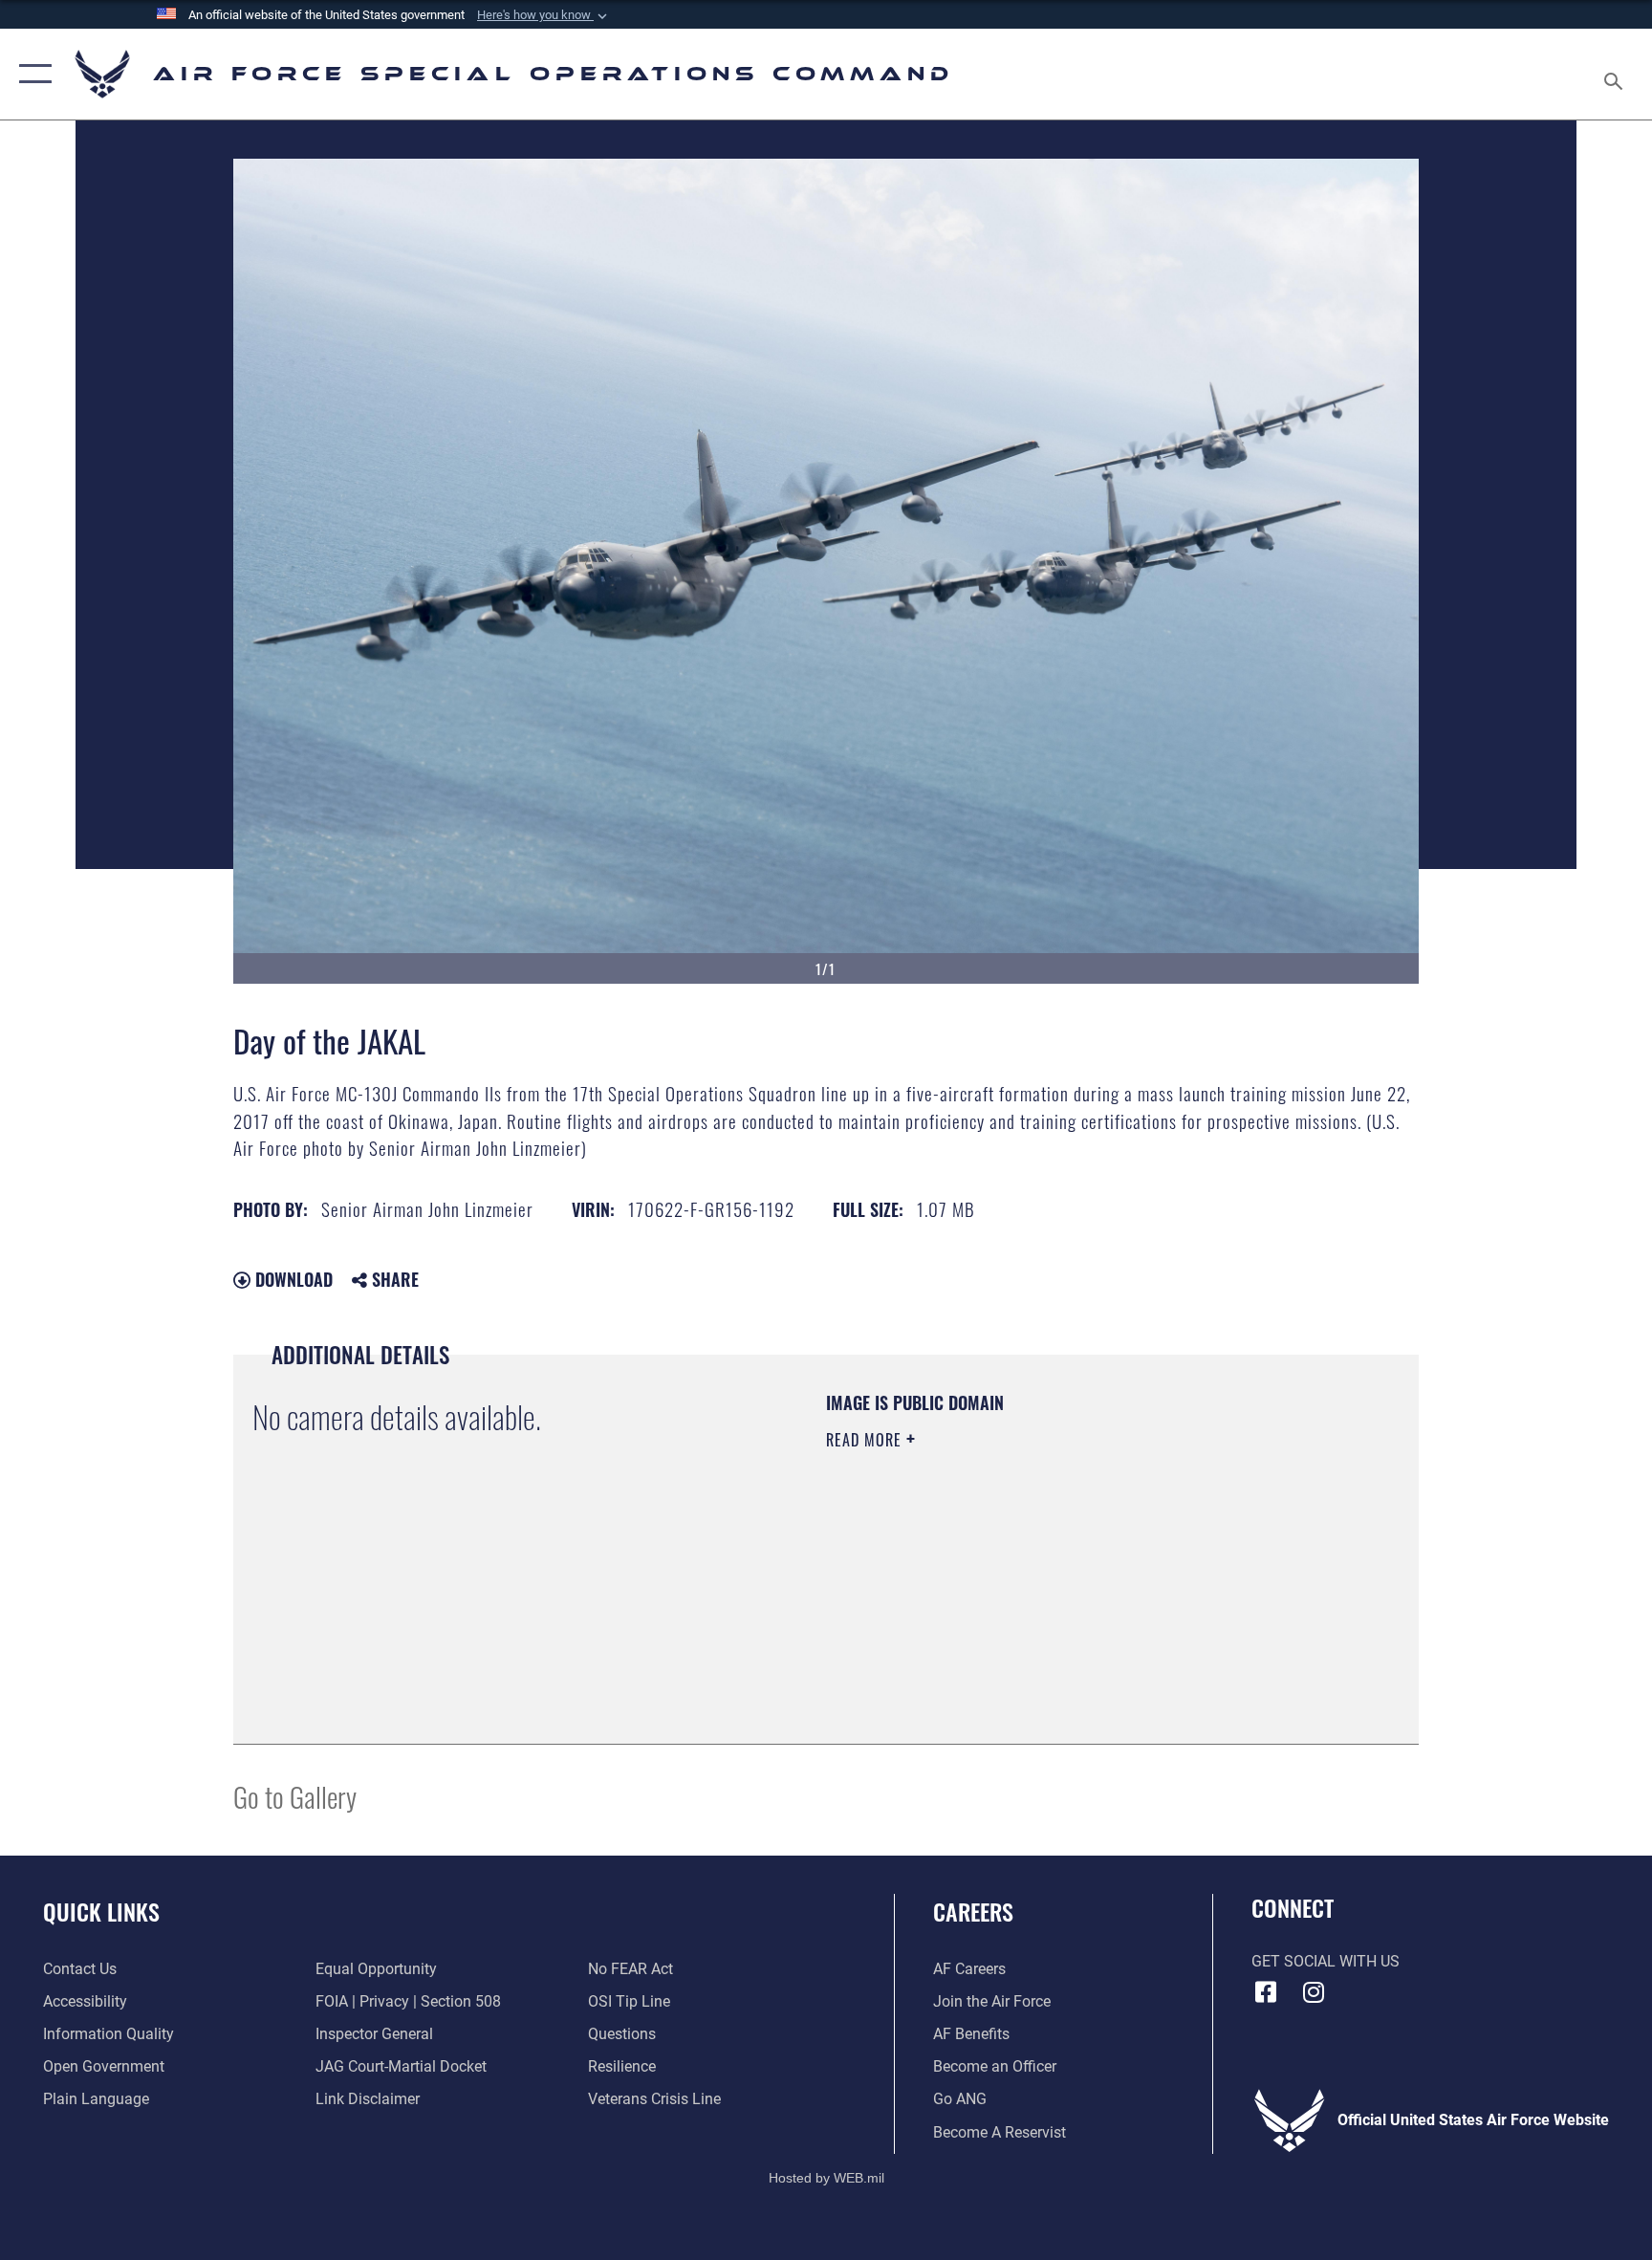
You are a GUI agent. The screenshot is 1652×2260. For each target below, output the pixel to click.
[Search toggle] (1616, 74)
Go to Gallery (295, 1796)
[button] (544, 15)
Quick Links (101, 1911)
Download (292, 1279)
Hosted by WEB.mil (826, 2178)
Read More (866, 1440)
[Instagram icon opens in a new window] (1314, 1992)
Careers (973, 1911)
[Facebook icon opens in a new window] (1266, 1992)
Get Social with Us (1326, 1961)
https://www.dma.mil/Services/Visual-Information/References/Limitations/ (1012, 1575)
